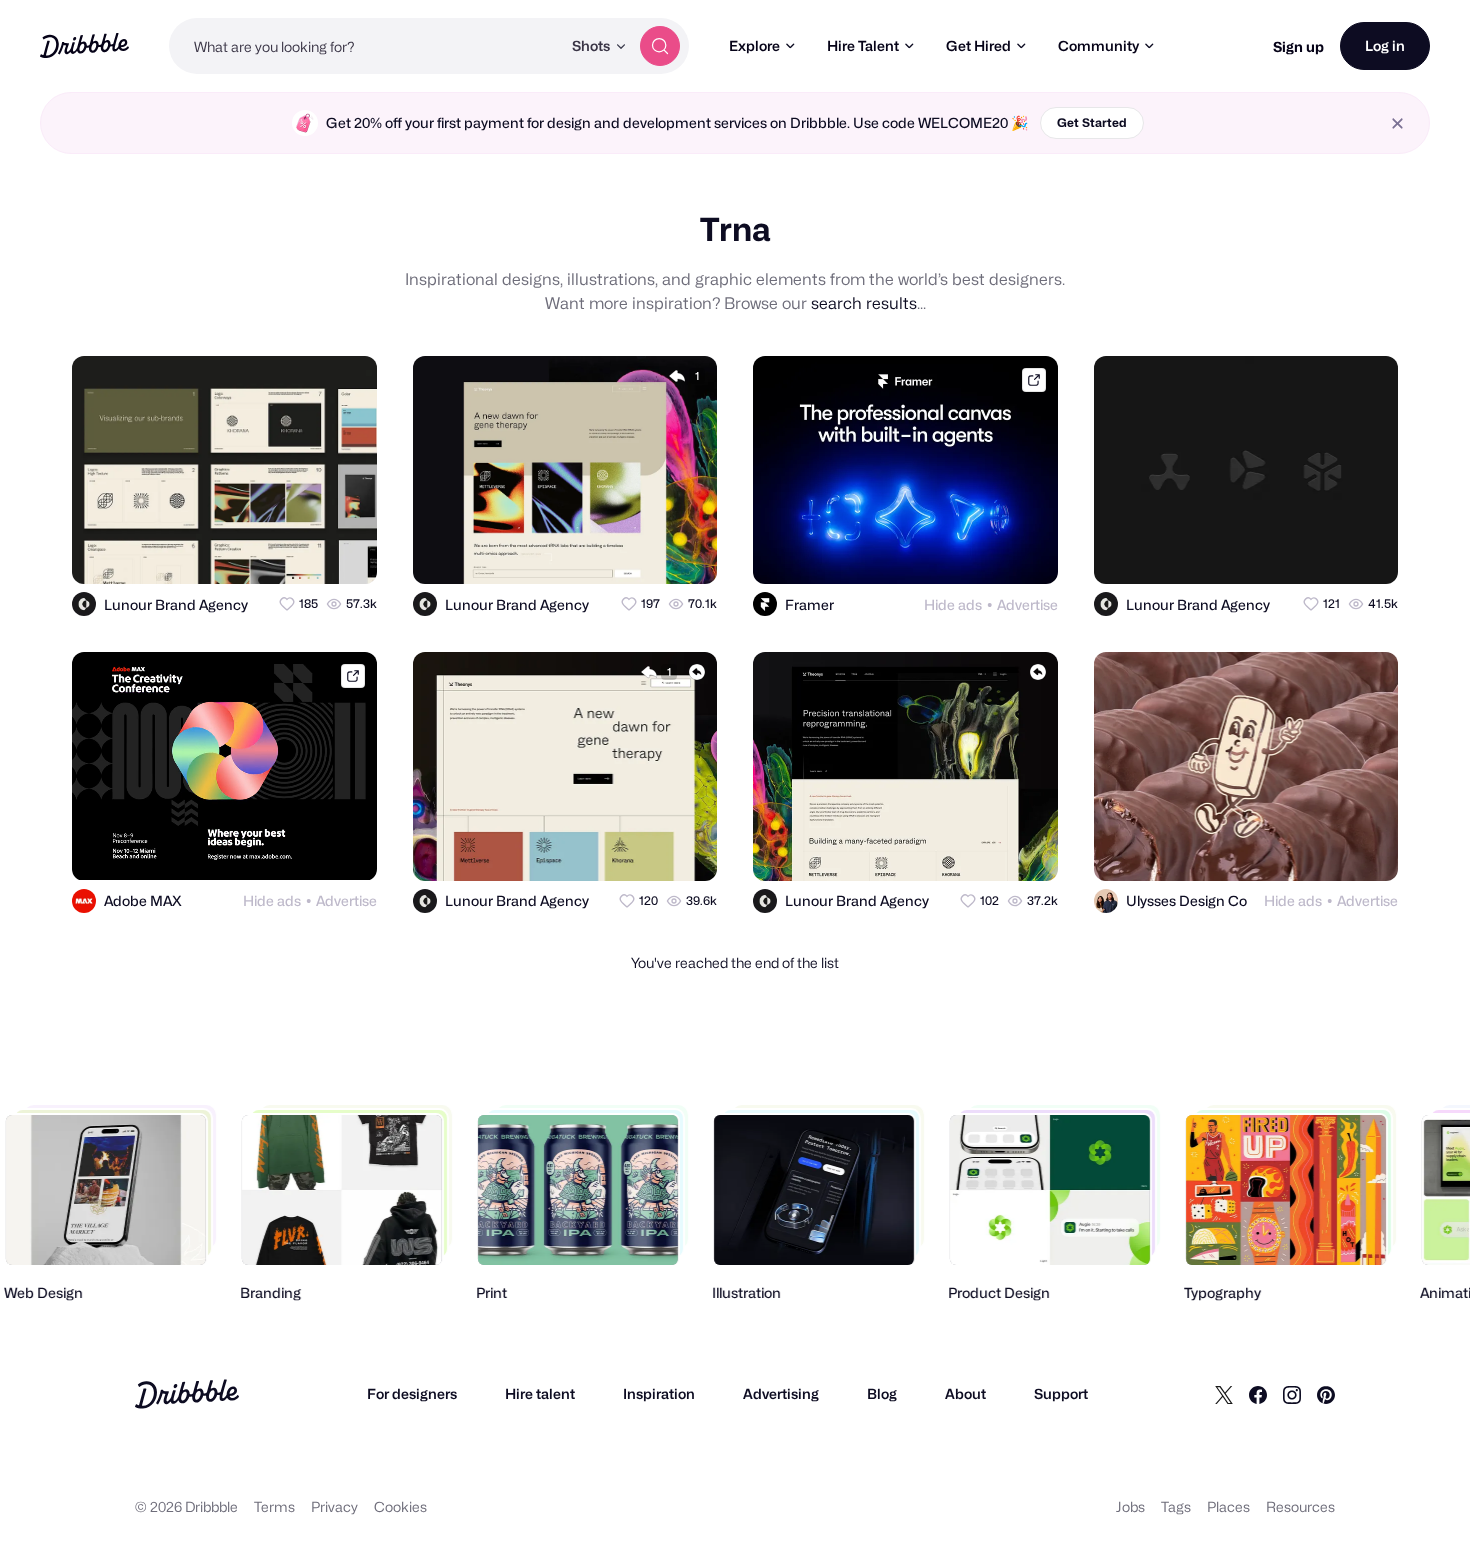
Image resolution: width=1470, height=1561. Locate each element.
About (965, 1393)
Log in (1385, 45)
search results (864, 303)
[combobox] (365, 46)
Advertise (1027, 604)
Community (1098, 45)
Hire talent (540, 1393)
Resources (1300, 1506)
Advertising (781, 1393)
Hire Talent (863, 45)
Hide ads (953, 604)
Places (1228, 1506)
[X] (1224, 1394)
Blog (882, 1393)
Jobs (1130, 1506)
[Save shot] (304, 551)
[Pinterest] (1326, 1394)
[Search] (660, 46)
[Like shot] (344, 551)
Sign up (1298, 46)
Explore (754, 45)
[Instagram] (1292, 1394)
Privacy (334, 1506)
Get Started (1092, 122)
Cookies (400, 1506)
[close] (1397, 123)
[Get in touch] (264, 551)
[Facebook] (1258, 1394)
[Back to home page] (84, 45)
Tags (1176, 1506)
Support (1061, 1393)
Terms (274, 1506)
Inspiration (659, 1393)
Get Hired (978, 45)
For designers (412, 1393)
